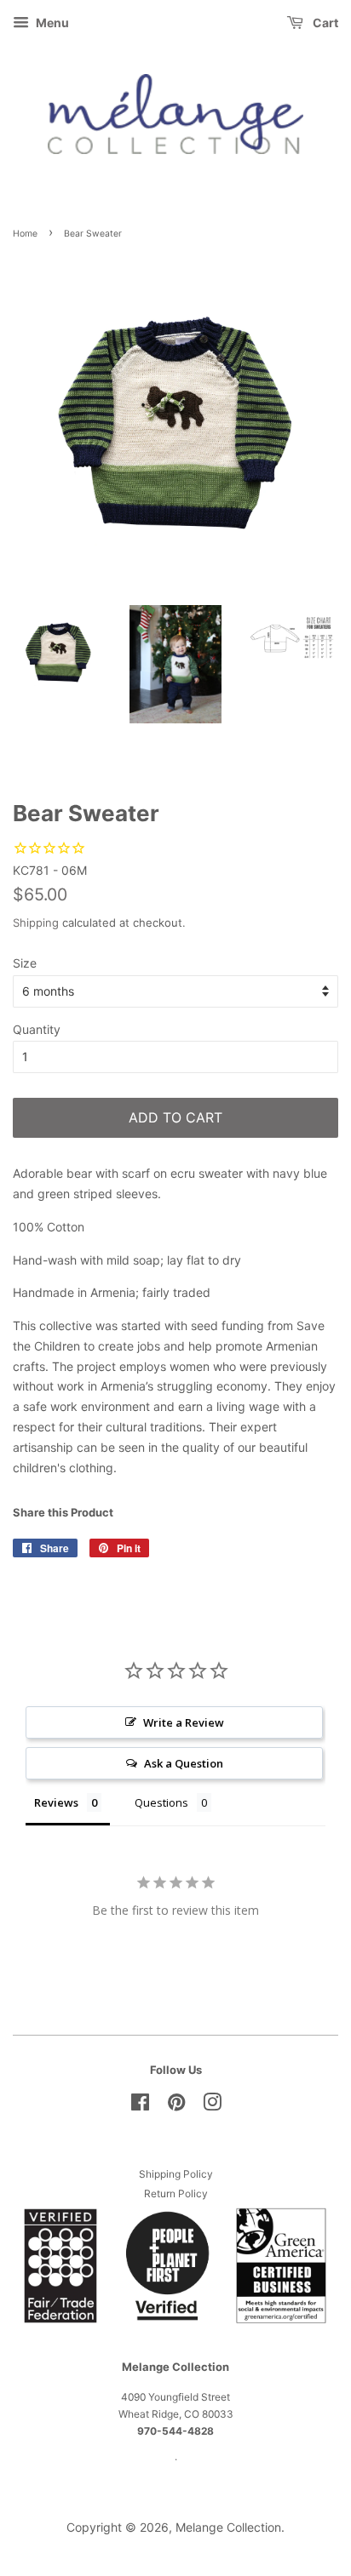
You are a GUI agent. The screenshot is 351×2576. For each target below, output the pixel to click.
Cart (324, 23)
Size (25, 963)
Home (25, 234)
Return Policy (176, 2193)
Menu (51, 23)
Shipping (36, 922)
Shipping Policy (176, 2174)
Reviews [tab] (56, 1802)
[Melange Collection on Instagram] (212, 2106)
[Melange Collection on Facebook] (140, 2106)
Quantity (37, 1029)
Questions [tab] (161, 1802)
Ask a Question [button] (184, 1763)
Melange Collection (228, 2527)
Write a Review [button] (184, 1722)
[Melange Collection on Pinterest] (176, 2106)
